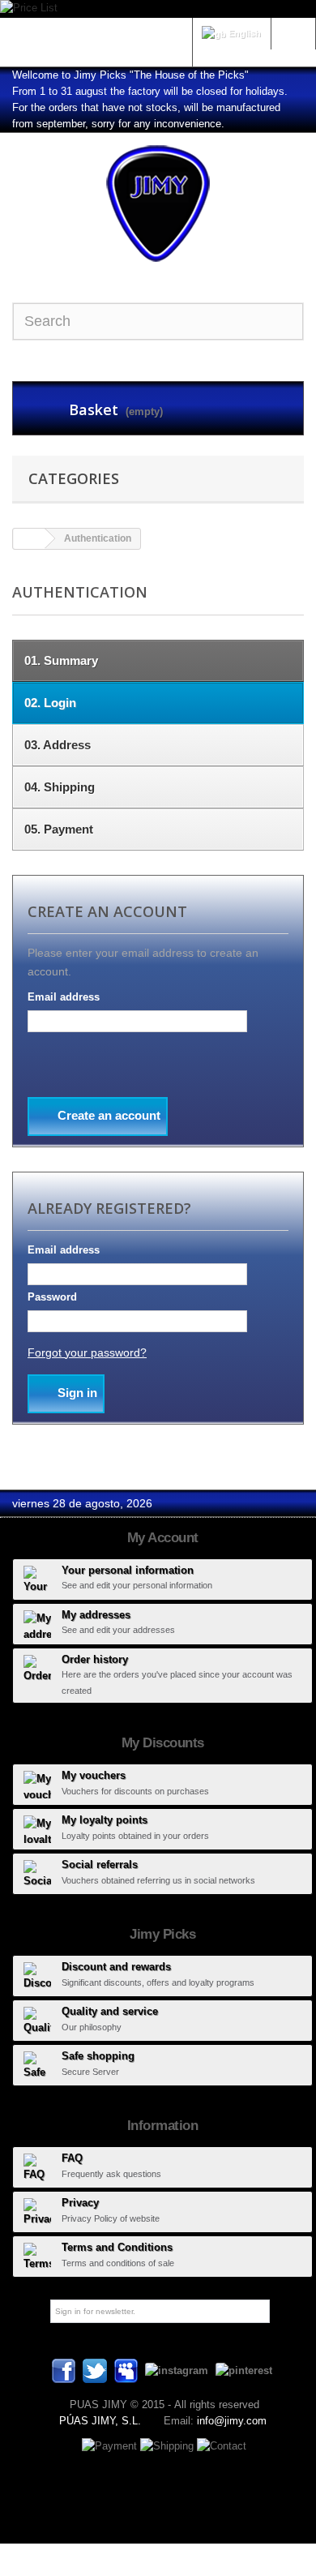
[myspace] (126, 2370)
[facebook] (64, 2370)
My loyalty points (105, 1820)
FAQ (72, 2158)
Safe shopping (98, 2056)
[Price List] (158, 9)
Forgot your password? (87, 1352)
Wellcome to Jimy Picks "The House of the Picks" (130, 75)
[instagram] (177, 2370)
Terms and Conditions (117, 2247)
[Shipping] (169, 2445)
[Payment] (111, 2445)
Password (52, 1297)
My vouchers (94, 1775)
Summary (61, 660)
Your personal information (128, 1570)
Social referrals (100, 1864)
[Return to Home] (29, 539)
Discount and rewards (116, 1967)
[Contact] (222, 2445)
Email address (64, 997)
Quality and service (110, 2011)
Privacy (80, 2203)
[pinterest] (244, 2370)
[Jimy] (158, 204)
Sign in (293, 32)
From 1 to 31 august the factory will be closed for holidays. (150, 91)
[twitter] (95, 2370)
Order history (95, 1659)
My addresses (96, 1615)
